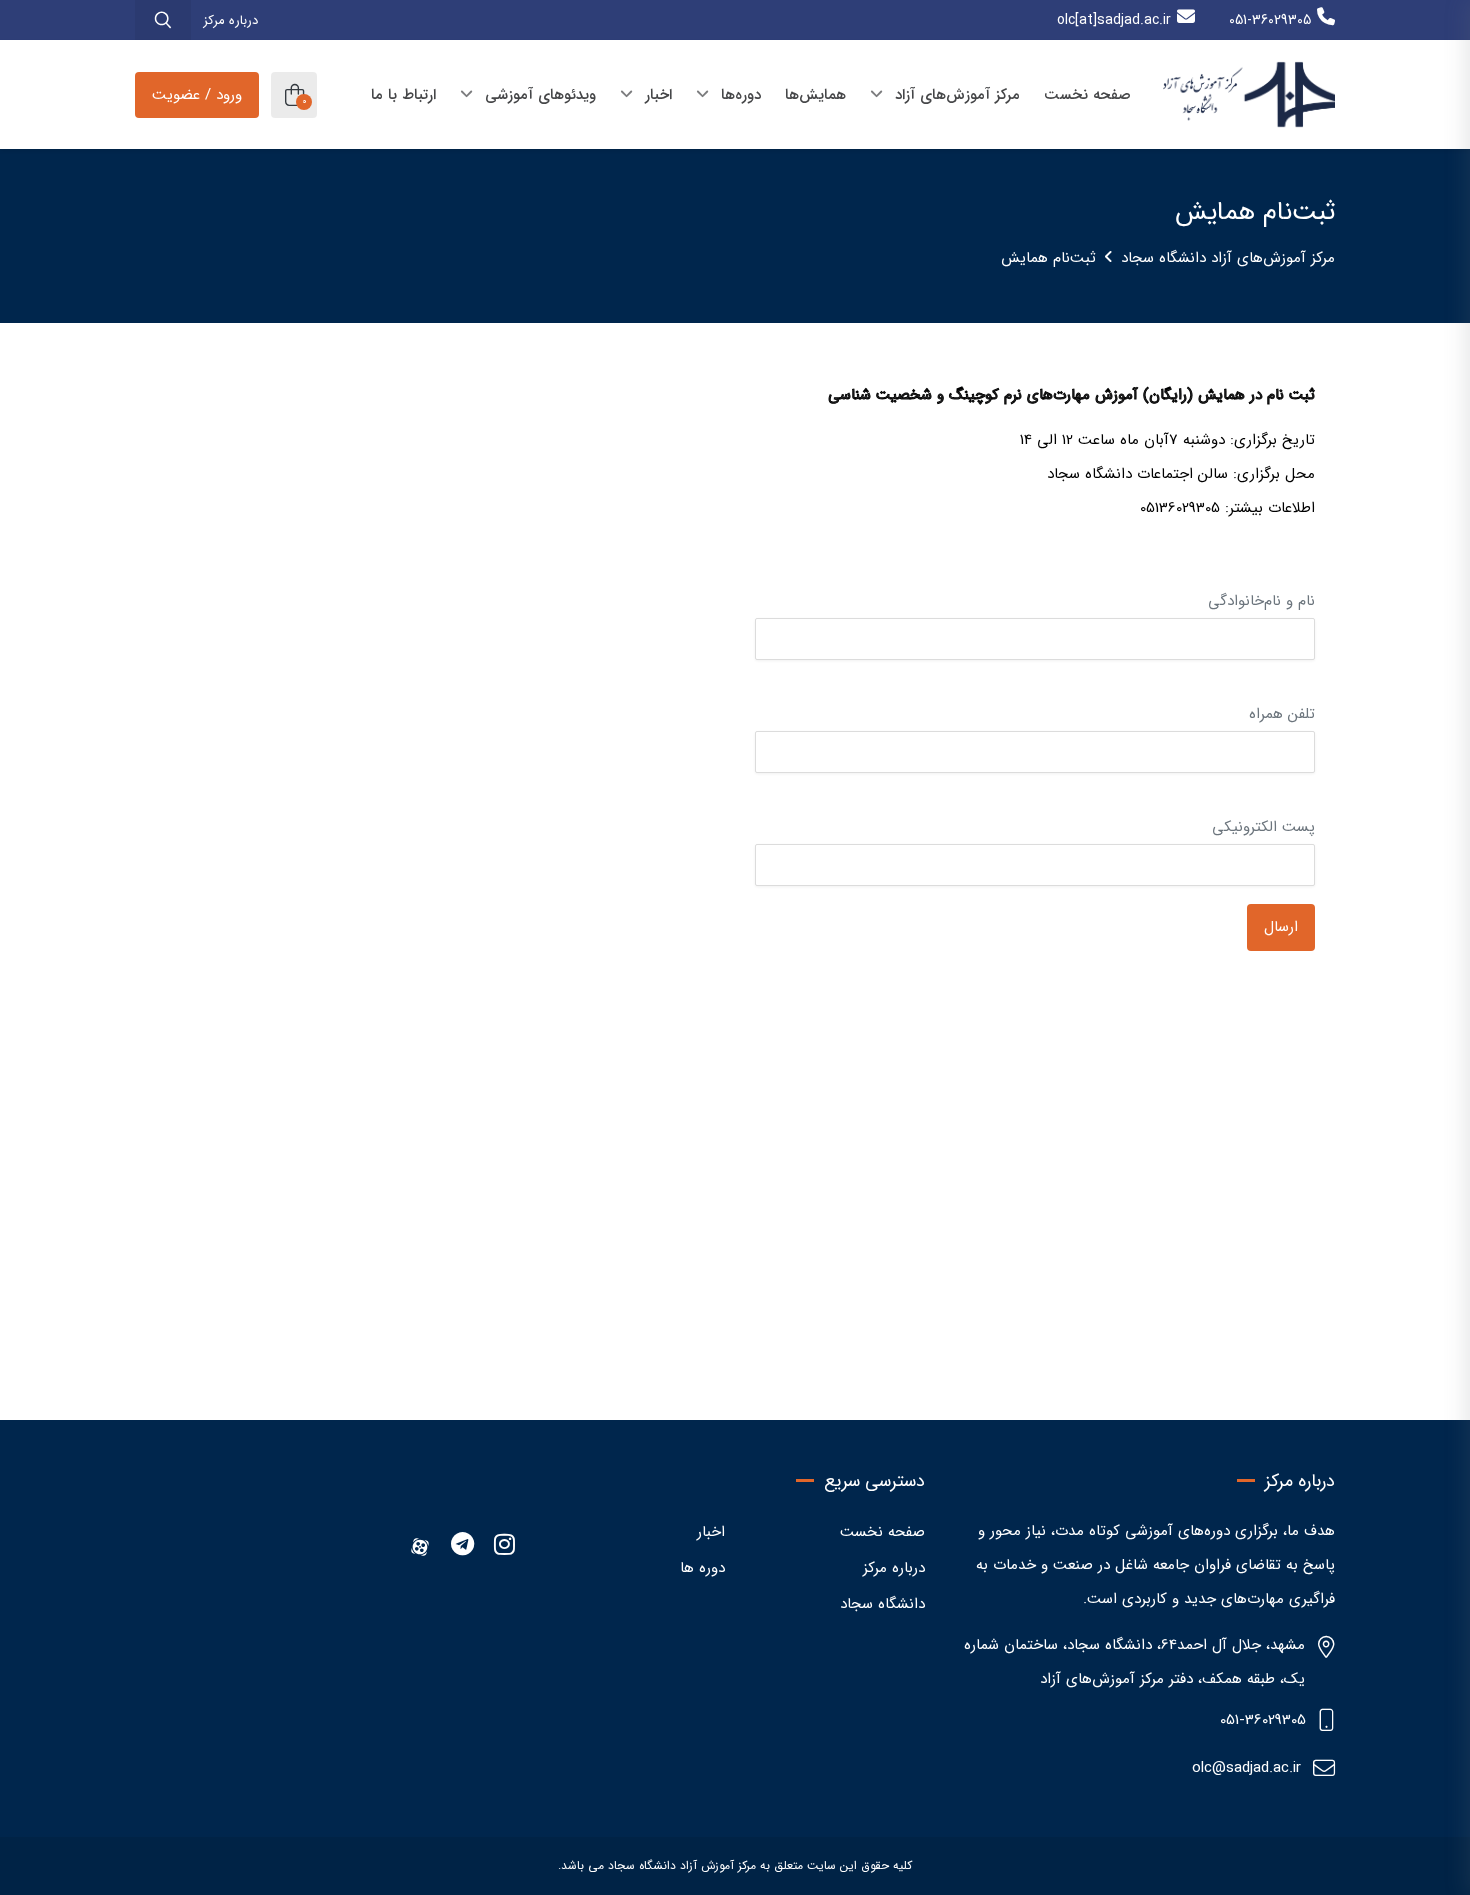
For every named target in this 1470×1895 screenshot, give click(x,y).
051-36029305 (1270, 20)
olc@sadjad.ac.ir (1246, 1768)
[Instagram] (504, 1547)
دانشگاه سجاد (882, 1604)
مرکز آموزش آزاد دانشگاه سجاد (682, 1865)
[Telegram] (462, 1547)
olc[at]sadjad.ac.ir (1114, 20)
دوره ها (702, 1568)
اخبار (711, 1532)
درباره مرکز (230, 20)
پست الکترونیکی (1263, 827)
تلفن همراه (1282, 714)
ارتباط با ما (403, 95)
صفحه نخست (1087, 95)
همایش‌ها (815, 95)
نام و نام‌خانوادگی (1261, 601)
